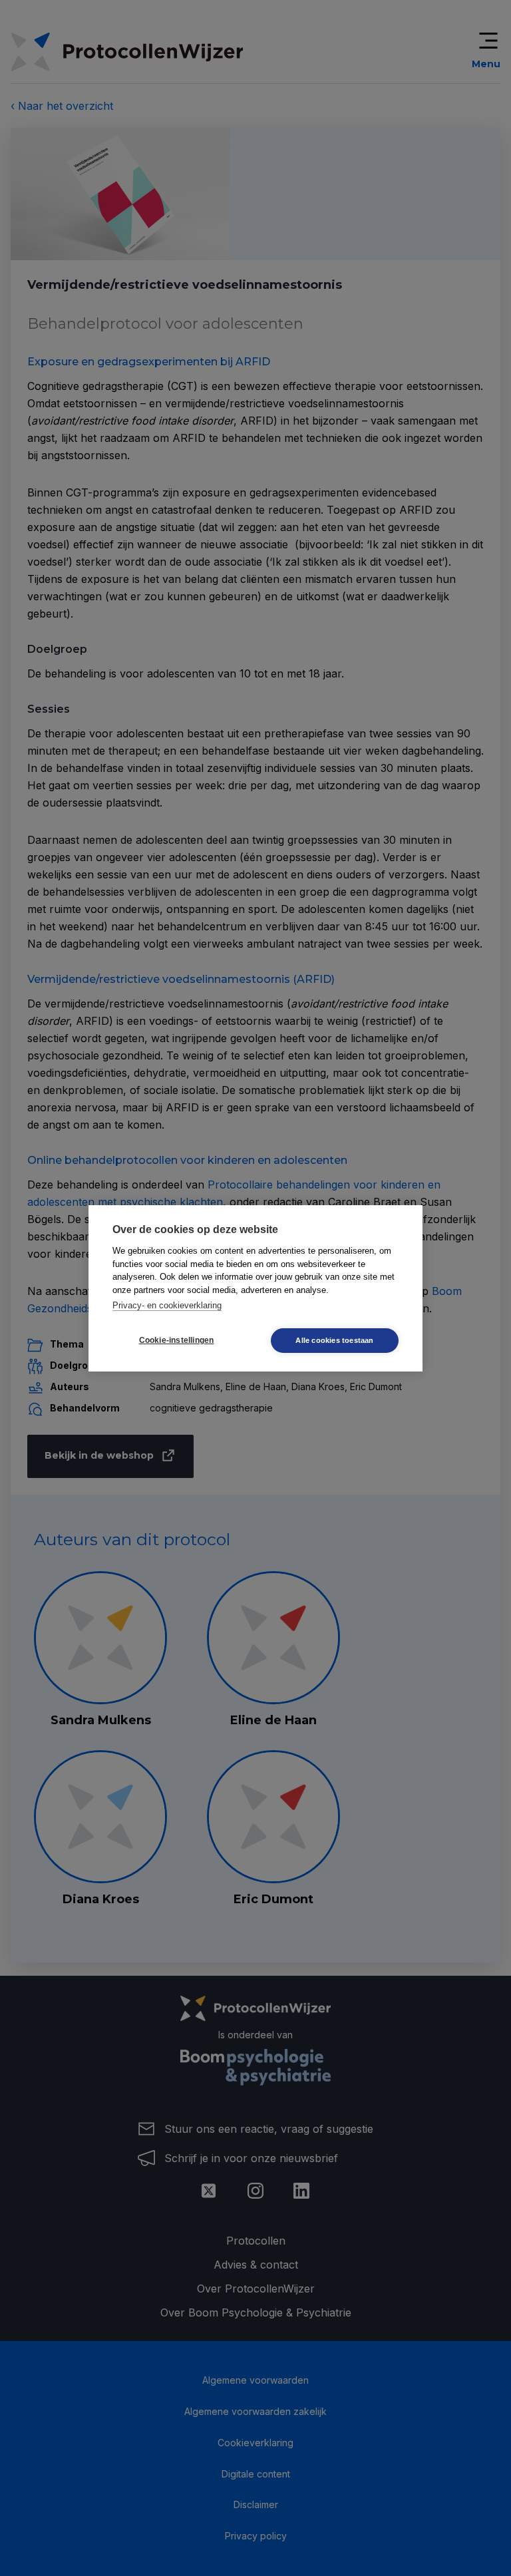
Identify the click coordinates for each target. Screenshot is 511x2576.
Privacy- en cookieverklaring (167, 1305)
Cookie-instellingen (177, 1340)
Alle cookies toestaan (334, 1340)
